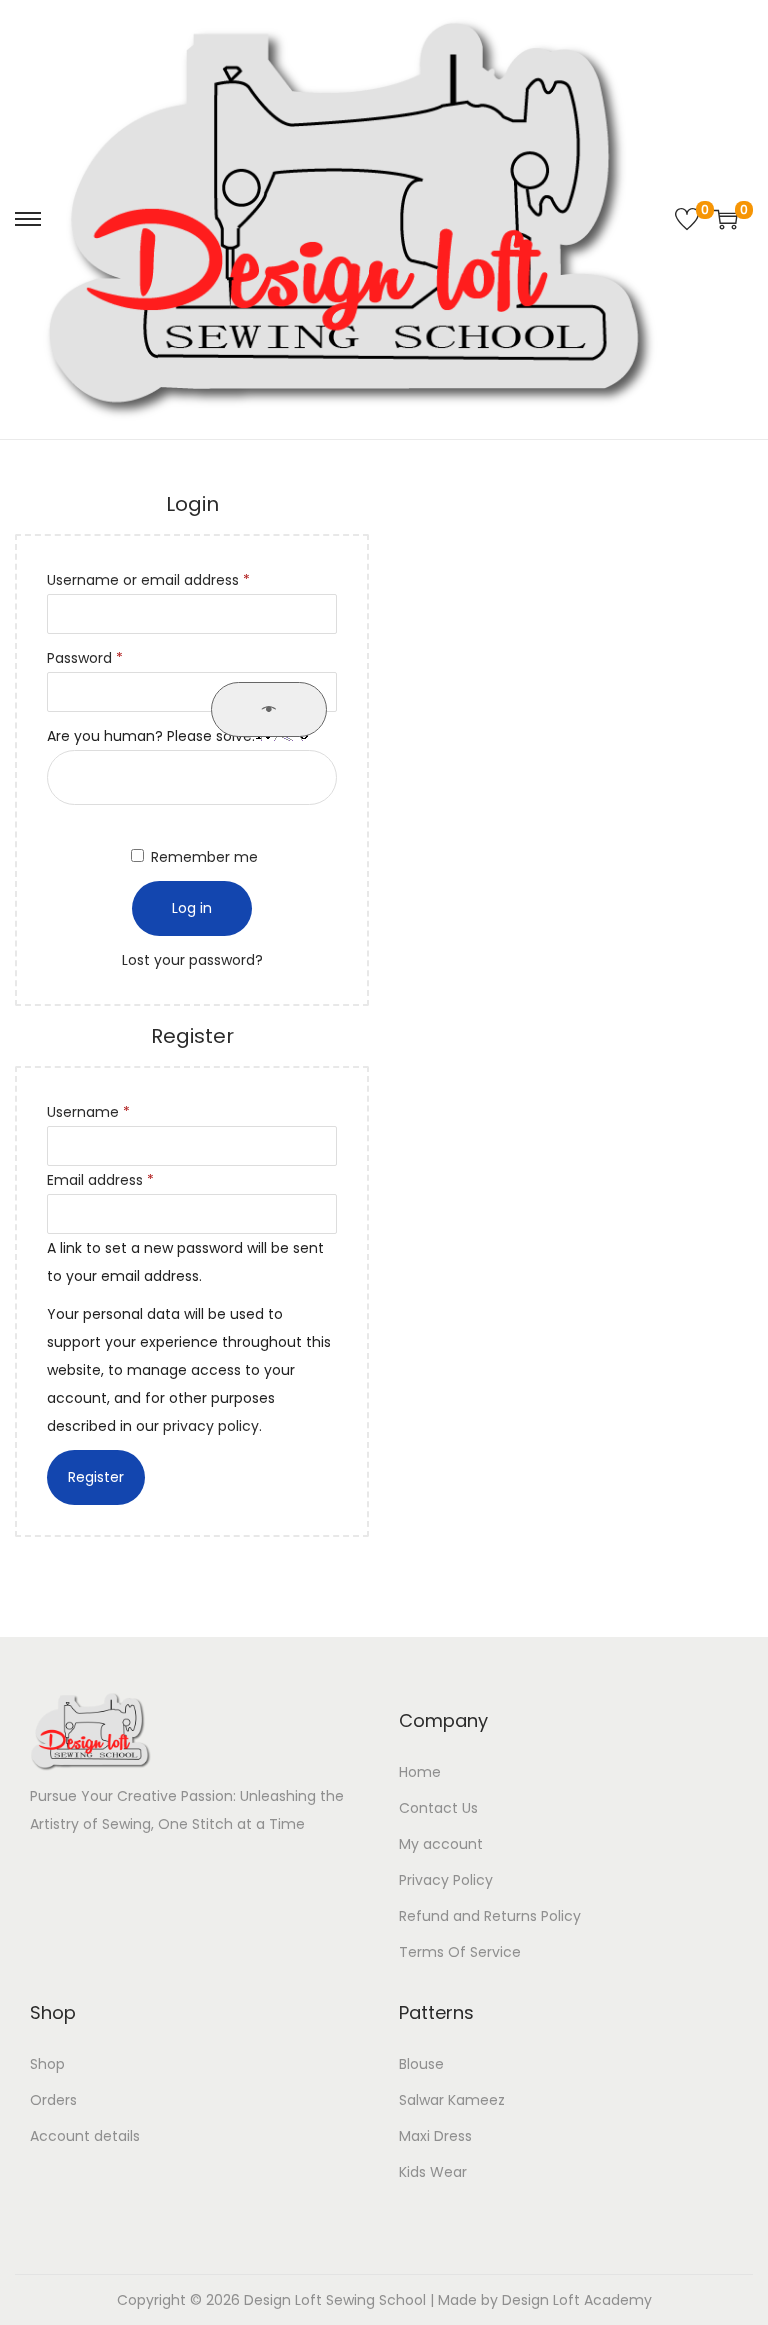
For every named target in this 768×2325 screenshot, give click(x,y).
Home (420, 1772)
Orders (53, 2100)
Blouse (421, 2064)
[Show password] (269, 709)
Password (115, 657)
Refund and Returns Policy (490, 1916)
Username (118, 1111)
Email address (130, 1179)
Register (96, 1477)
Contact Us (438, 1808)
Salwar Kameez (452, 2100)
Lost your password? (192, 960)
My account (441, 1844)
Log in (192, 908)
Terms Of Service (460, 1952)
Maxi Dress (435, 2136)
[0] (687, 219)
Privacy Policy (446, 1880)
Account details (85, 2136)
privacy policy (211, 1426)
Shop (47, 2064)
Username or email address (178, 579)
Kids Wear (433, 2172)
